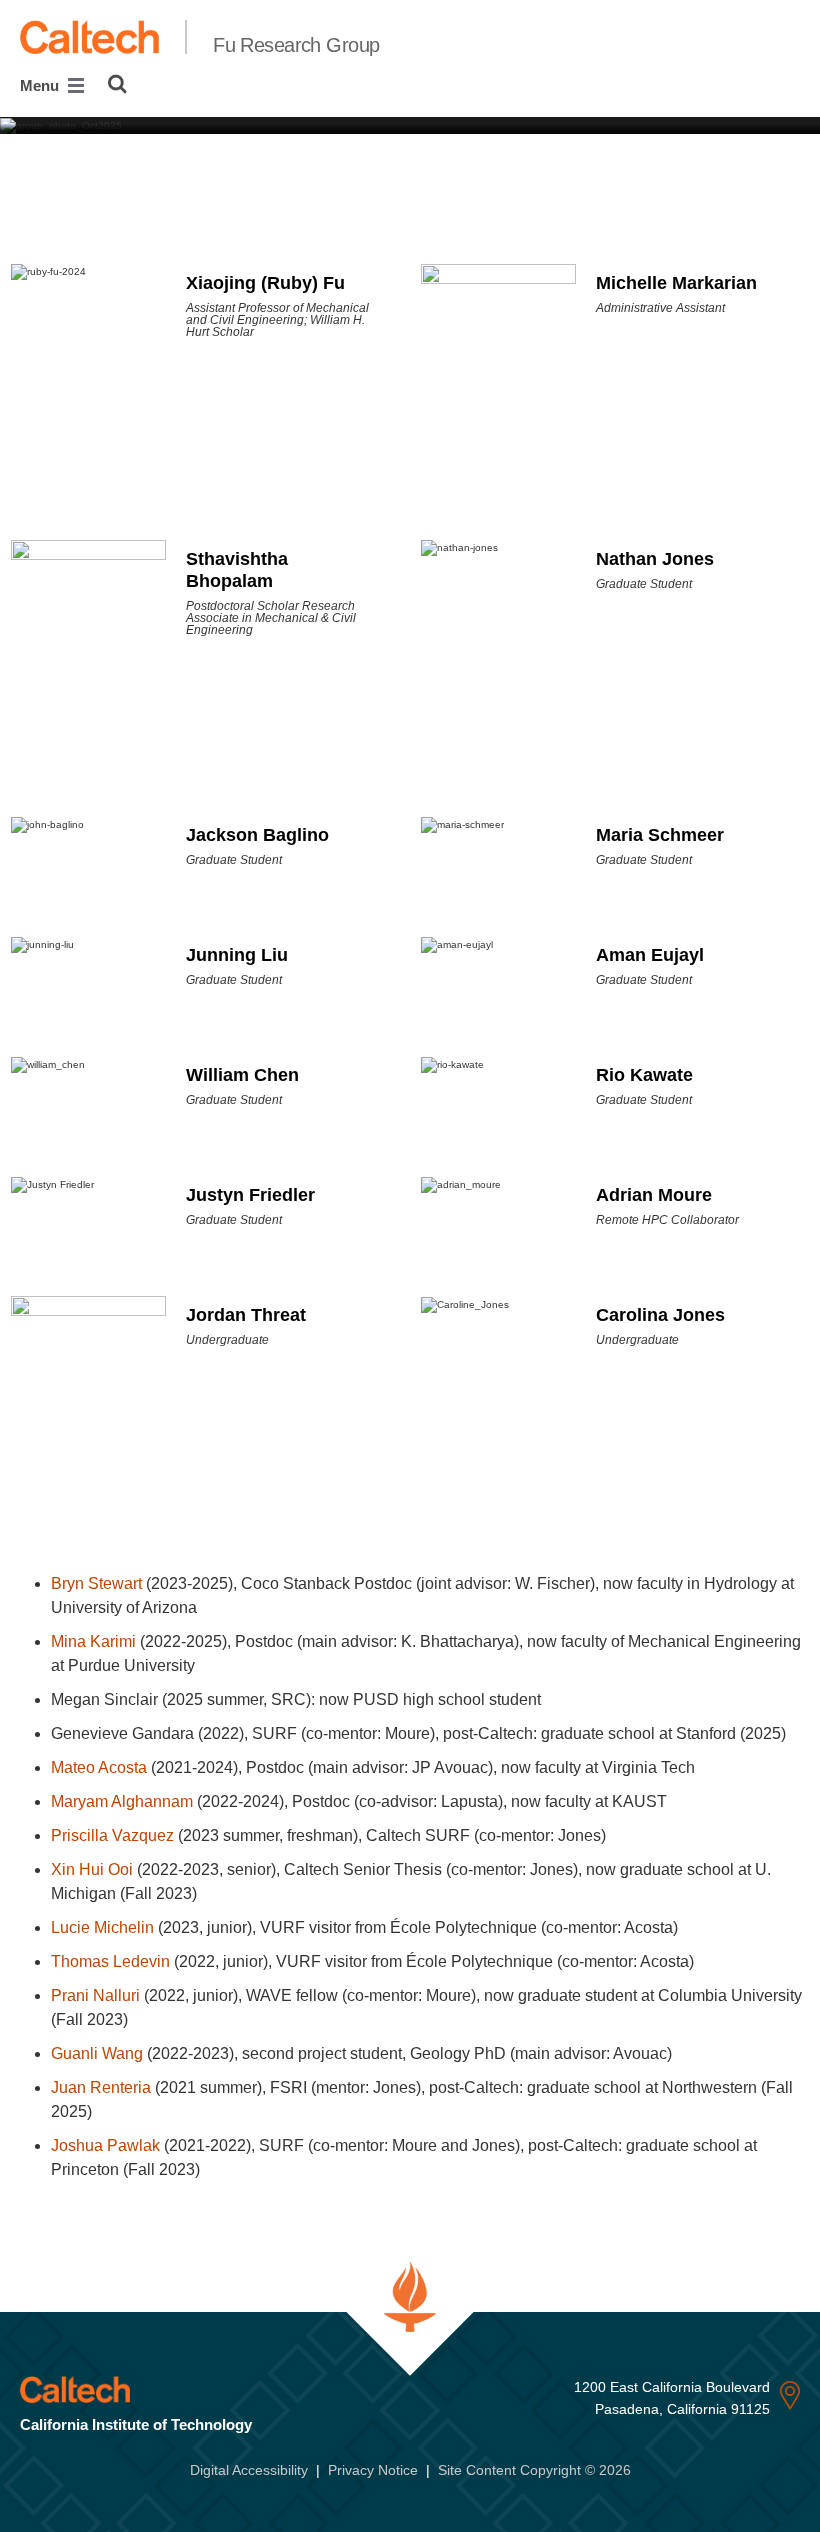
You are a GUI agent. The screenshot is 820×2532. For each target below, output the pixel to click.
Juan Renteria (101, 2087)
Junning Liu (237, 955)
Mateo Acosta (99, 1767)
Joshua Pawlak (105, 2145)
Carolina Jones (660, 1315)
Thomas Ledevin (110, 1961)
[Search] (117, 84)
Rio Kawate (644, 1075)
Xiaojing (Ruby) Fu (265, 283)
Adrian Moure (654, 1195)
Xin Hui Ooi (92, 1869)
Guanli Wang (97, 2053)
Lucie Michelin (102, 1927)
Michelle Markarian (676, 283)
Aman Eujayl (650, 955)
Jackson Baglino (257, 835)
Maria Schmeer (660, 835)
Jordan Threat (246, 1315)
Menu (41, 85)
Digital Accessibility (249, 2470)
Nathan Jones (655, 559)
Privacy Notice (373, 2470)
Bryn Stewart (96, 1583)
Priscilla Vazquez (112, 1835)
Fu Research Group (296, 45)
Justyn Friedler (250, 1195)
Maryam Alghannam (122, 1801)
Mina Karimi (93, 1641)
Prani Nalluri (95, 1995)
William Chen (242, 1075)
